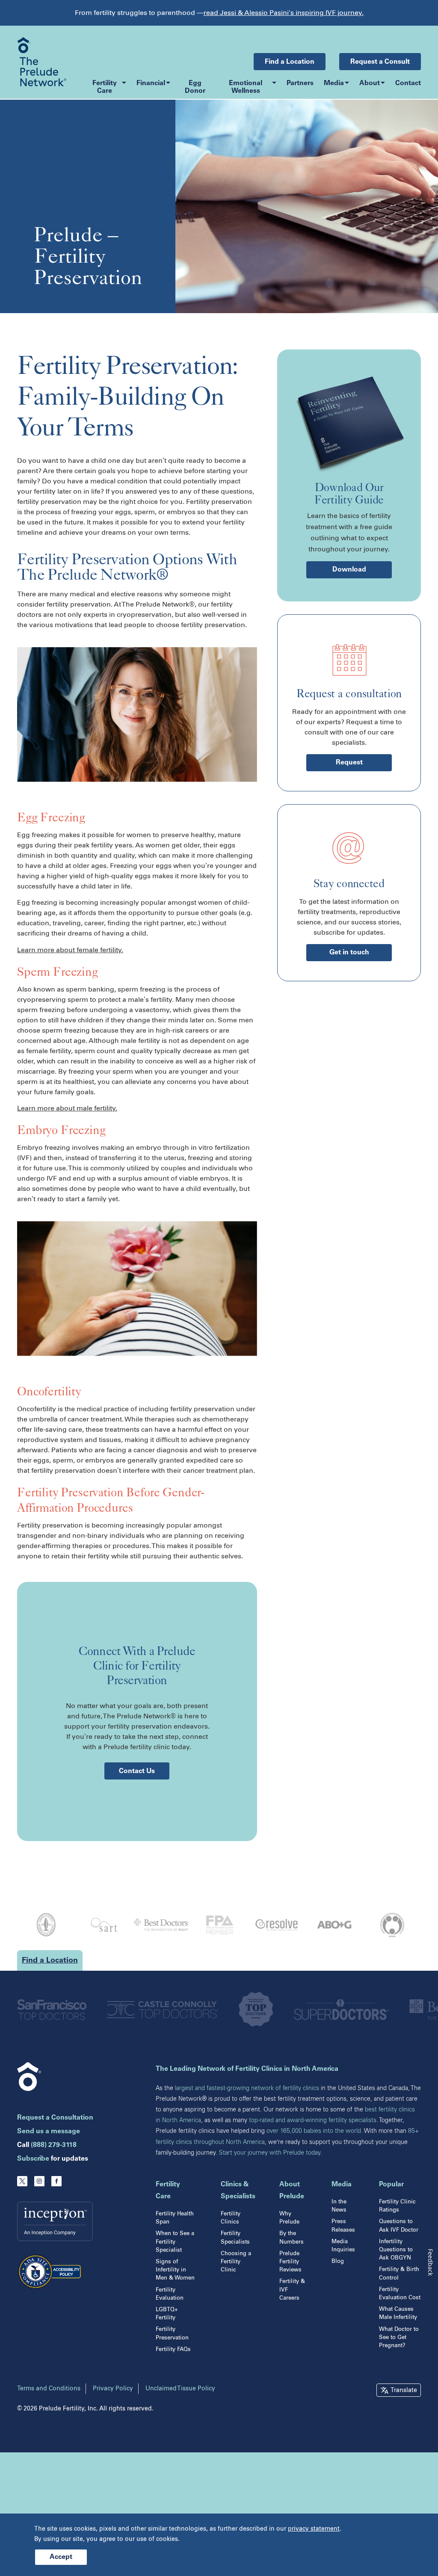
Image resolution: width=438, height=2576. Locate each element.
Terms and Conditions (49, 2388)
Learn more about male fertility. (67, 1108)
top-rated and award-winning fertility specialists (313, 2120)
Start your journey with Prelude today (270, 2153)
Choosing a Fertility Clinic (236, 2261)
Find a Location (290, 62)
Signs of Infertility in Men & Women (175, 2270)
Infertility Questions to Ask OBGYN (396, 2249)
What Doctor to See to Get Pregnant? (399, 2337)
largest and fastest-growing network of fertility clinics (247, 2088)
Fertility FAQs (173, 2349)
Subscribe (33, 2159)
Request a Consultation (55, 2118)
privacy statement (314, 2529)
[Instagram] (39, 2181)
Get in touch (349, 953)
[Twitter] (22, 2181)
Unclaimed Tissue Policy (180, 2388)
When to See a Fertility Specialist (175, 2241)
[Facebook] (56, 2181)
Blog (338, 2261)
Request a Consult (380, 62)
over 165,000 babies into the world (314, 2131)
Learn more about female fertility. (70, 950)
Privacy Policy (113, 2388)
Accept (61, 2557)
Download (349, 570)
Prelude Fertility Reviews (290, 2261)
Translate (404, 2390)
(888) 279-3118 (54, 2145)
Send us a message (49, 2132)
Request (349, 763)
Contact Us (137, 1771)
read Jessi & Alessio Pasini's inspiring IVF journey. (284, 13)
